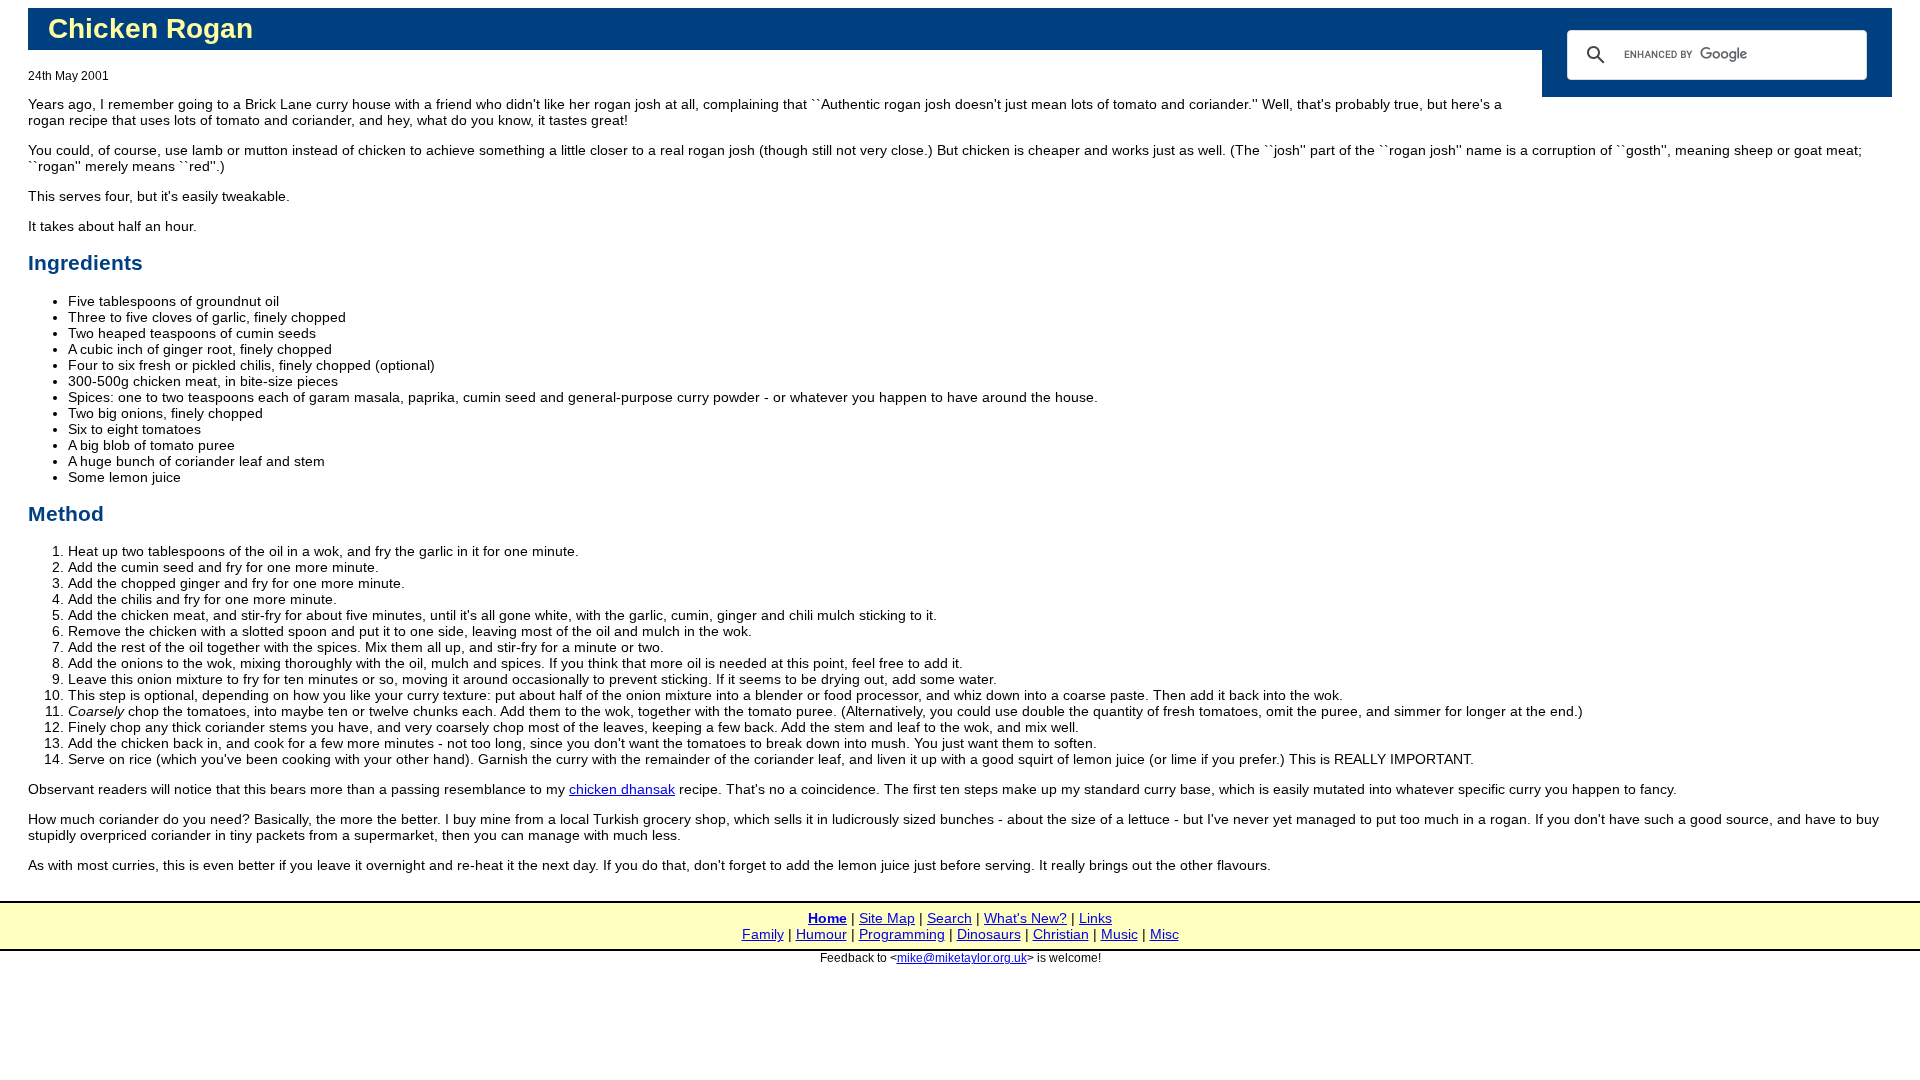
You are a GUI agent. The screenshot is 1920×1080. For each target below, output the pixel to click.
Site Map (887, 918)
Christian (1061, 934)
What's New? (1025, 918)
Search (949, 918)
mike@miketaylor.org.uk (962, 957)
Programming (902, 934)
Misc (1164, 934)
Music (1119, 934)
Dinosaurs (989, 934)
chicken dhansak (622, 789)
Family (763, 934)
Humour (821, 934)
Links (1095, 918)
